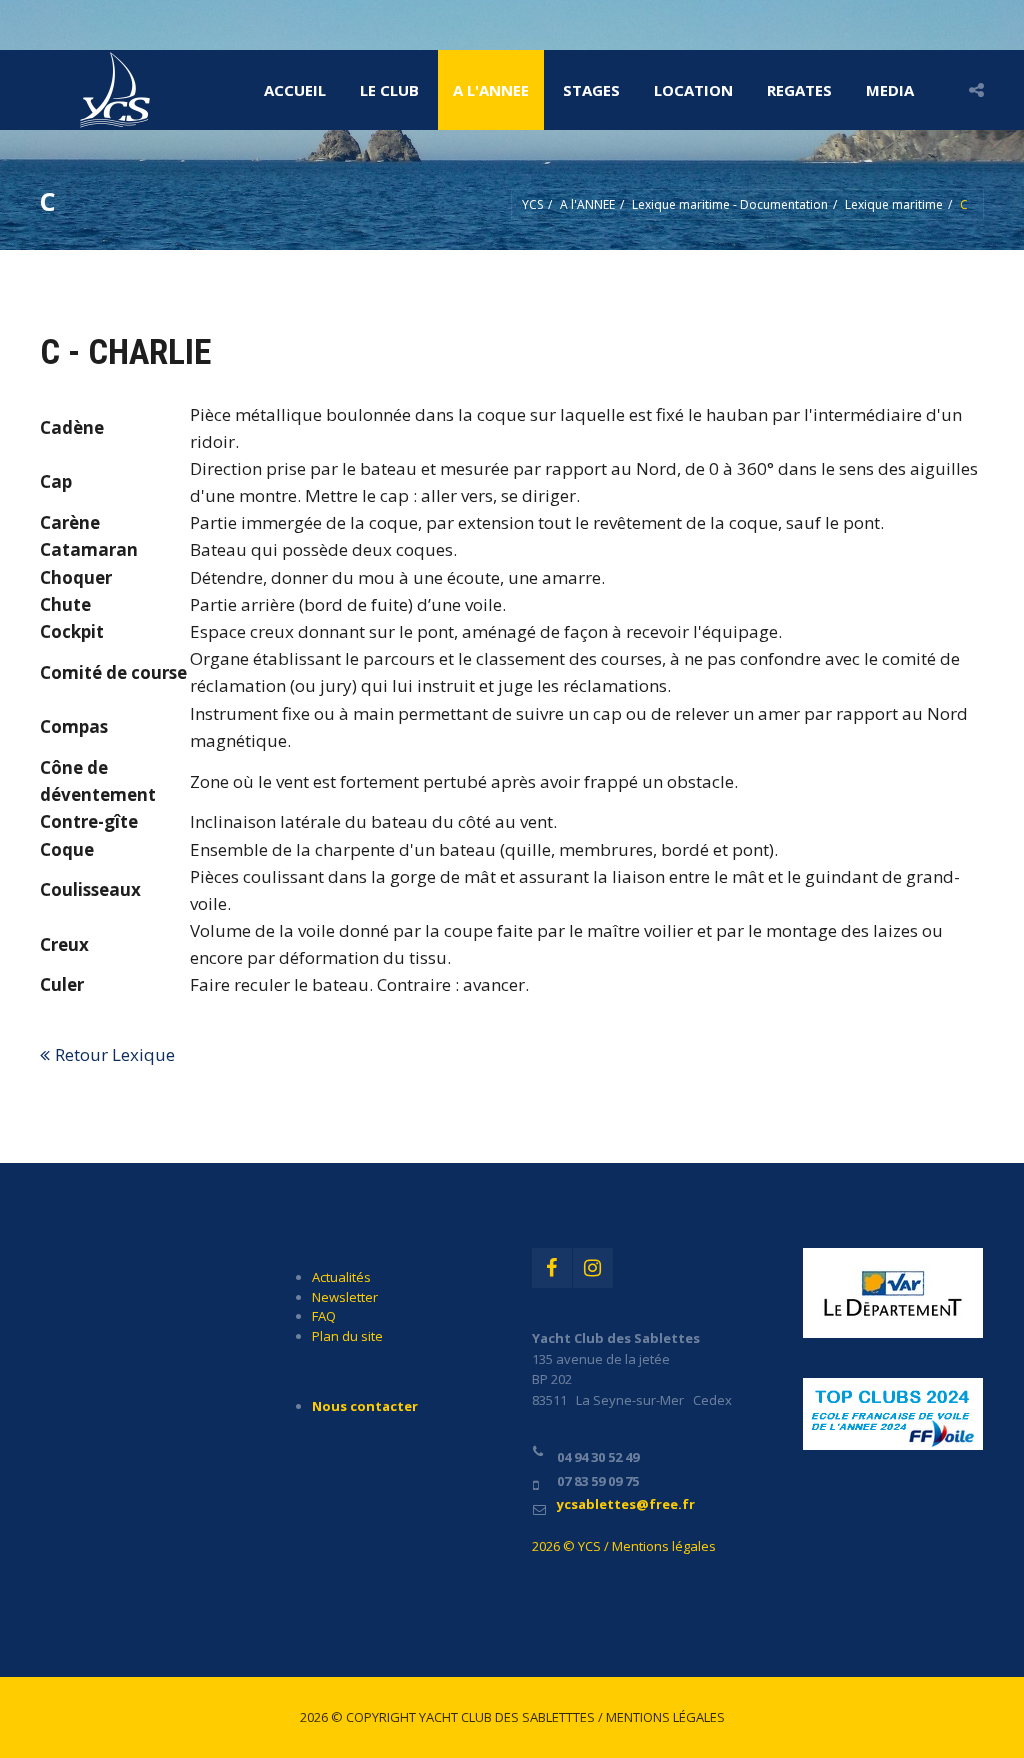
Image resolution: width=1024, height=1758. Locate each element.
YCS (532, 204)
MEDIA (890, 90)
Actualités (341, 1277)
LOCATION (693, 90)
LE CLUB (389, 90)
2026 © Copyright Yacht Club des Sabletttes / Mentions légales (512, 1717)
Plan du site (347, 1336)
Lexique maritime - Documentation (730, 204)
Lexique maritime (894, 204)
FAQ (324, 1316)
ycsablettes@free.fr (626, 1504)
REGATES (799, 90)
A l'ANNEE (491, 90)
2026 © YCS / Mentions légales (624, 1546)
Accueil (295, 90)
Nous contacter (365, 1406)
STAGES (591, 90)
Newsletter (345, 1297)
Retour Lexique (115, 1054)
